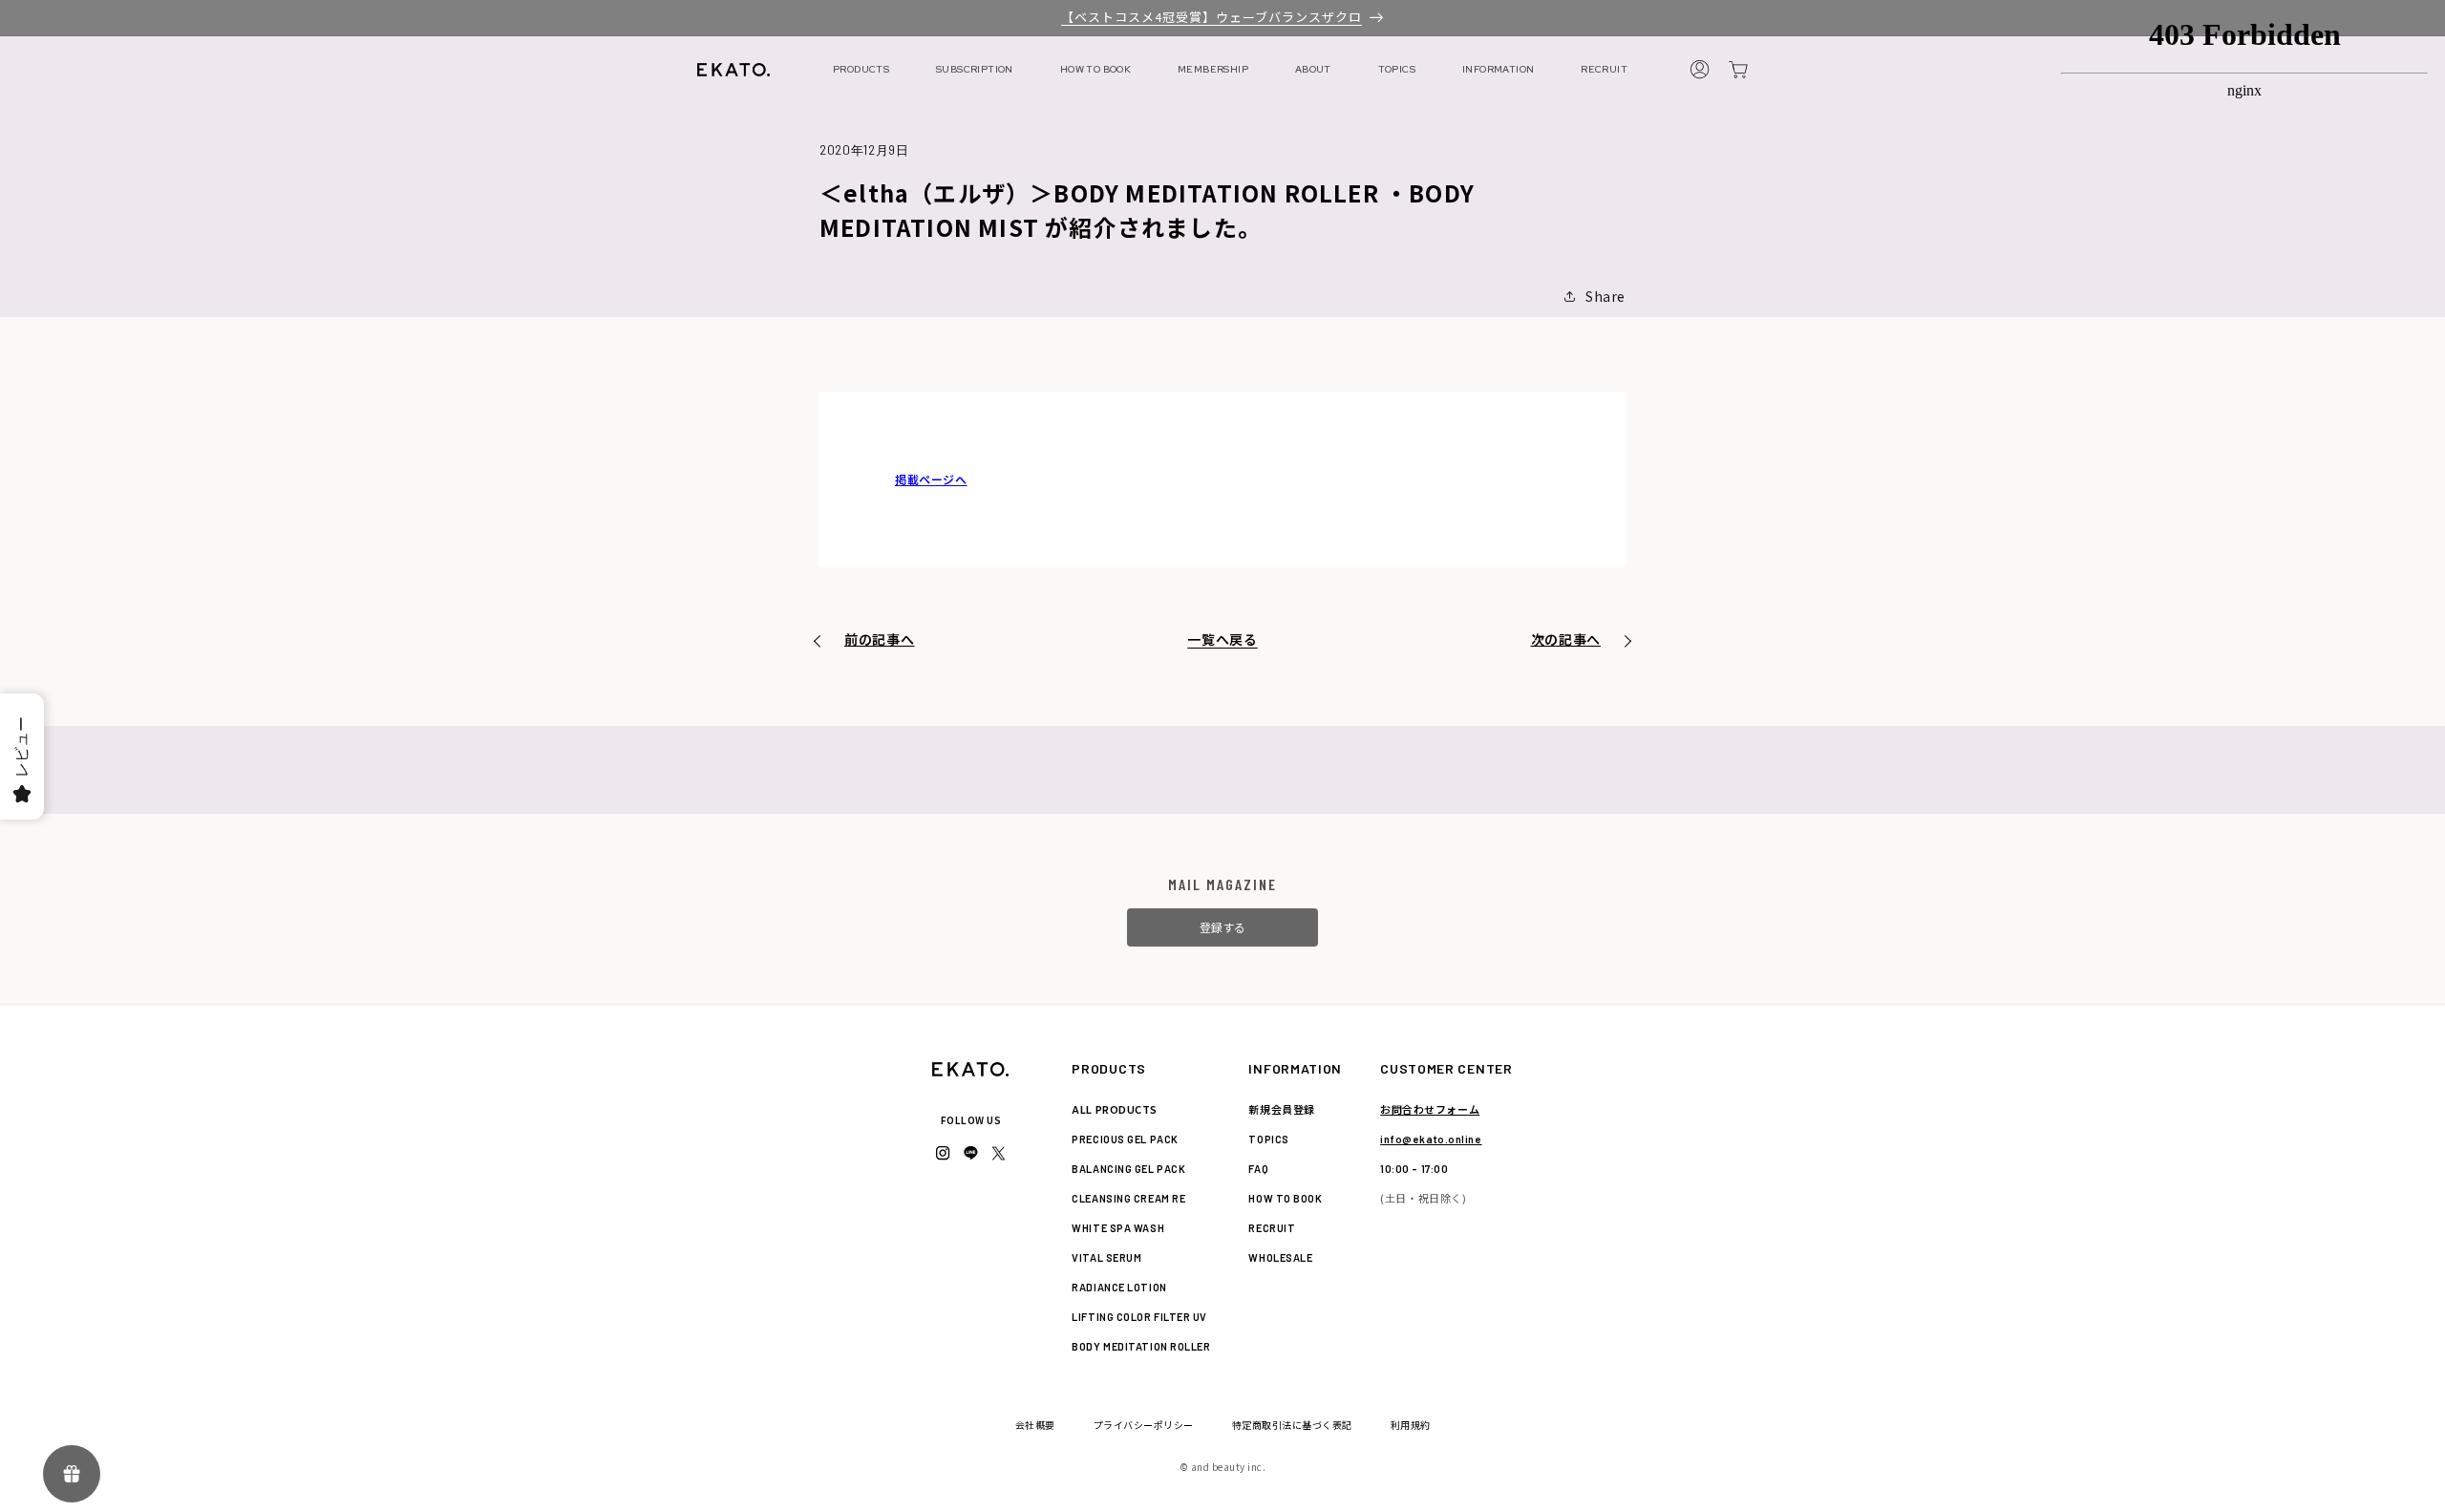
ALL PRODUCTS (1115, 1109)
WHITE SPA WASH (1118, 1228)
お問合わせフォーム (1430, 1109)
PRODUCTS (861, 69)
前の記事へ (880, 639)
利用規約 (1411, 1425)
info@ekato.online (1431, 1139)
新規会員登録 (1281, 1109)
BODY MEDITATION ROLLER (1141, 1346)
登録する (1222, 927)
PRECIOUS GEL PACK (1125, 1139)
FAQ (1258, 1169)
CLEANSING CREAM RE (1128, 1198)
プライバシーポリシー (1144, 1425)
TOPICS (1397, 69)
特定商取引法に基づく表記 (1292, 1425)
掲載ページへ (931, 479)
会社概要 (1035, 1425)
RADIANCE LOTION (1119, 1287)
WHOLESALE (1280, 1257)
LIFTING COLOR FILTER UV (1139, 1317)
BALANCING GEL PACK (1128, 1169)
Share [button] (1605, 296)
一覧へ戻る (1222, 639)
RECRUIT (1604, 69)
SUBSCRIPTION (975, 69)
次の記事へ (1566, 639)
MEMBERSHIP (1213, 69)
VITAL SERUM (1106, 1257)
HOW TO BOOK (1095, 69)
